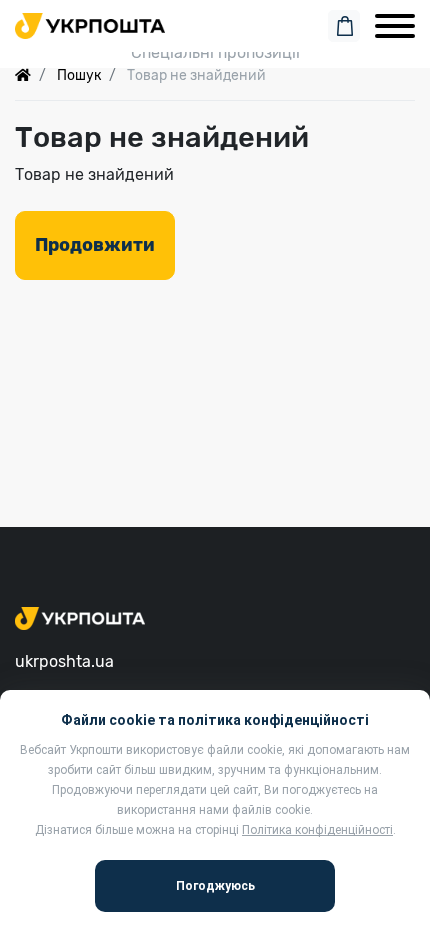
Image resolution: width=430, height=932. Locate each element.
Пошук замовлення (215, 22)
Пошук (79, 75)
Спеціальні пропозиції (215, 52)
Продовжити (95, 245)
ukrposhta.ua (64, 661)
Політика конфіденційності (317, 830)
